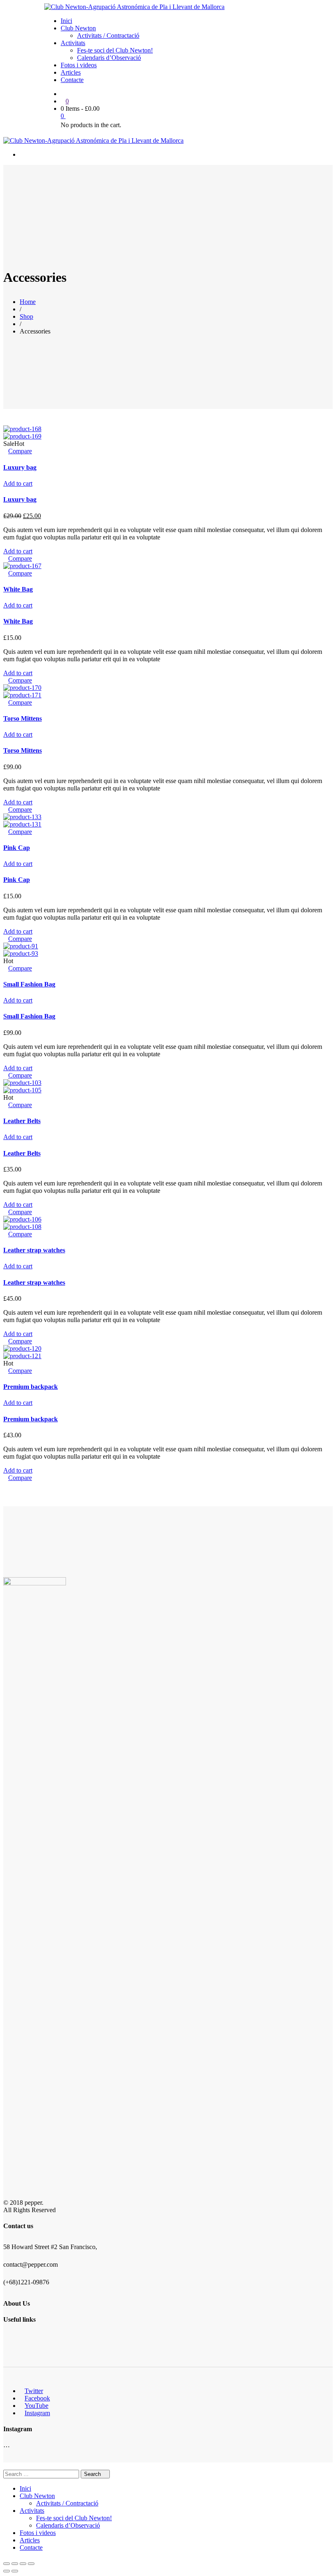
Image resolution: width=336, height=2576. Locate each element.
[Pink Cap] (22, 817)
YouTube (36, 2406)
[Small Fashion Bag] (21, 946)
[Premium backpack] (22, 1349)
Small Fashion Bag (29, 984)
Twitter (34, 2391)
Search (93, 2474)
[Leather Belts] (22, 1083)
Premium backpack (31, 1387)
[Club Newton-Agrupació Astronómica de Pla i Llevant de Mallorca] (134, 7)
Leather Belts (22, 1121)
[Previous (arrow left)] (7, 2571)
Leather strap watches (34, 1250)
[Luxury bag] (22, 429)
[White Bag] (22, 566)
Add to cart (18, 483)
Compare (20, 451)
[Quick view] (6, 451)
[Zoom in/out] (31, 2564)
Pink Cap (17, 848)
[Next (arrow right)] (15, 2571)
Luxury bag (20, 467)
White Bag (18, 589)
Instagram (37, 2413)
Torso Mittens (23, 718)
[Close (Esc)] (7, 2564)
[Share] (15, 2564)
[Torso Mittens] (22, 688)
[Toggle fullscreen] (23, 2564)
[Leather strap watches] (22, 1219)
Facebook (37, 2398)
